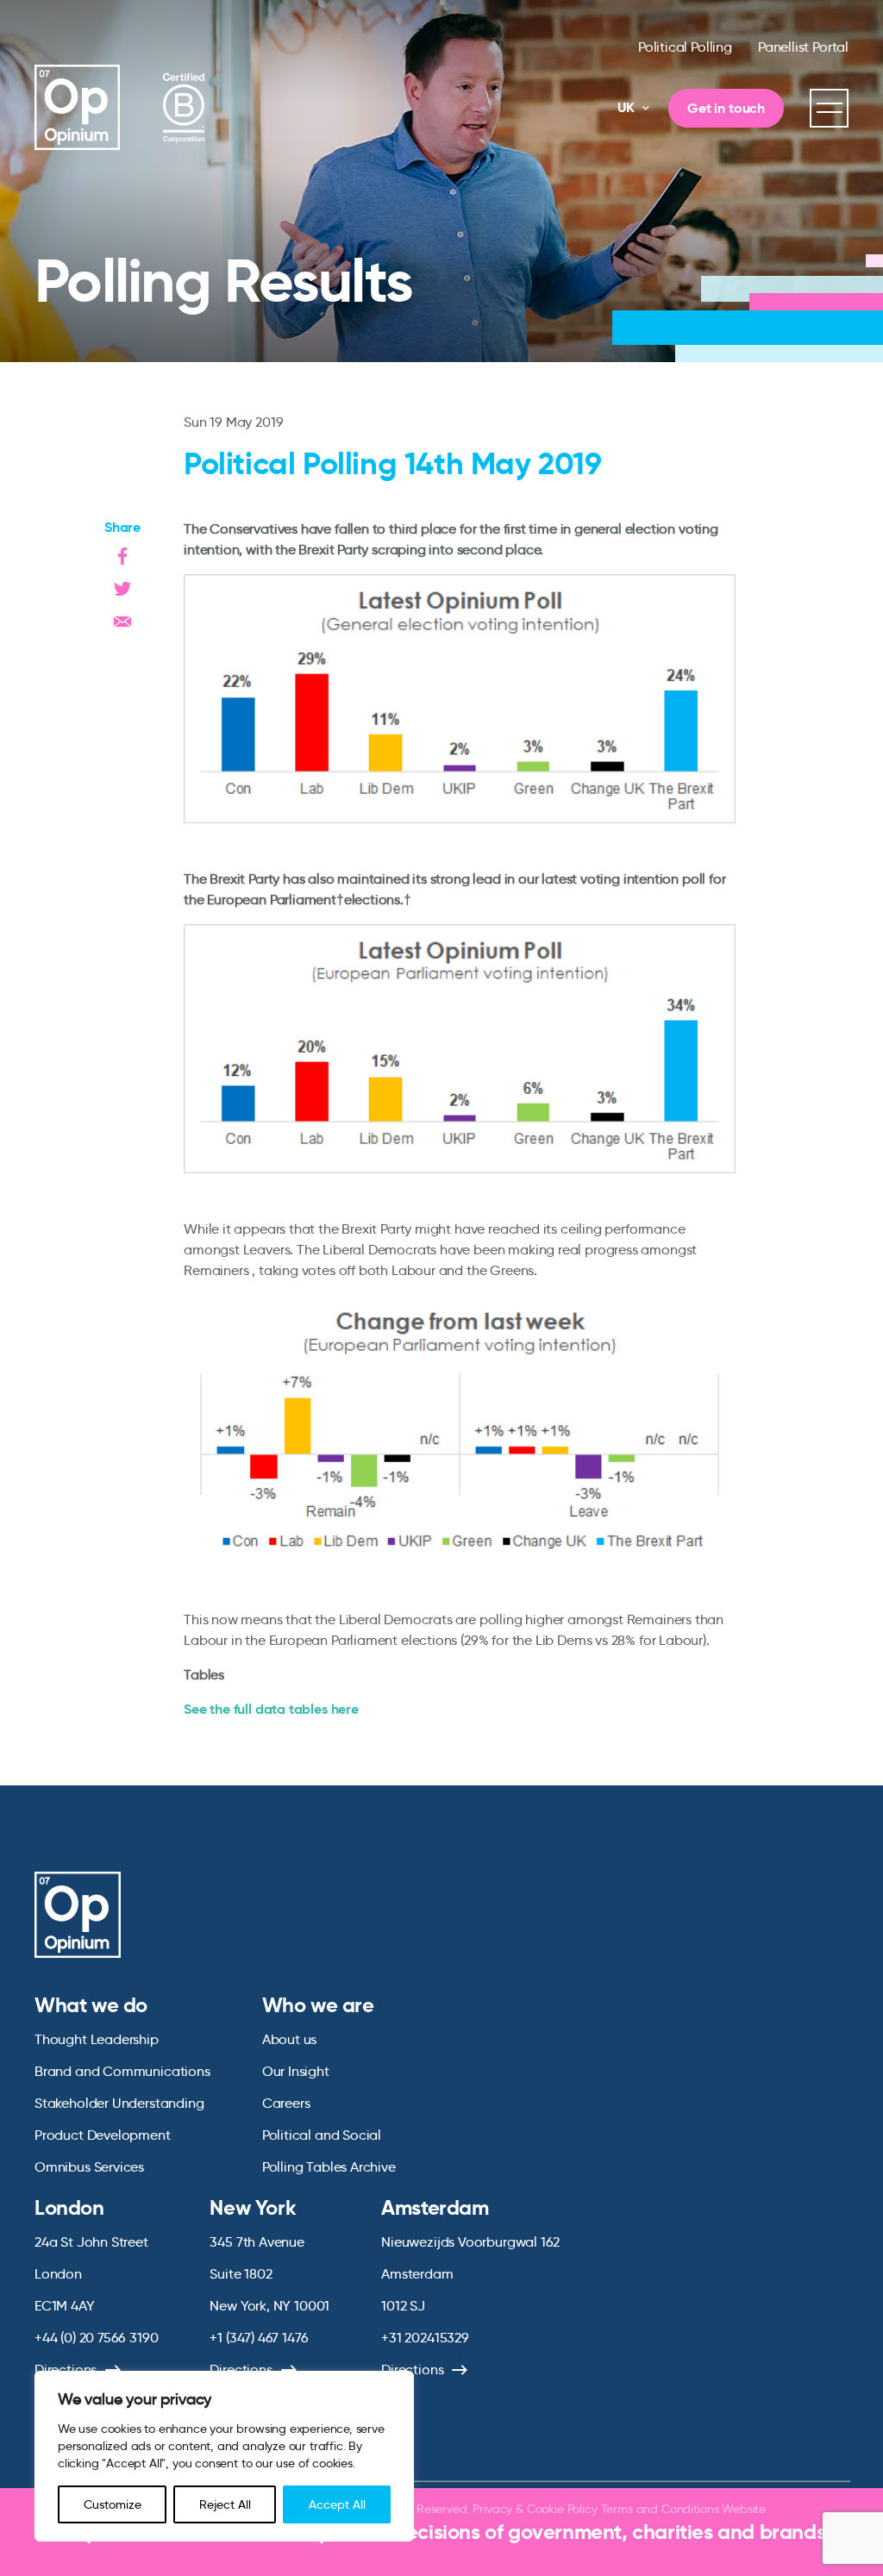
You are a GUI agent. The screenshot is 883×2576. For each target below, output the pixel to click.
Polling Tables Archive (329, 2167)
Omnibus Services (89, 2167)
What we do (91, 2005)
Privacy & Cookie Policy (535, 2509)
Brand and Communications (122, 2071)
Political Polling (685, 47)
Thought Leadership (97, 2039)
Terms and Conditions (660, 2509)
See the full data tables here (271, 1709)
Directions (412, 2370)
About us (290, 2039)
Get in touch (726, 108)
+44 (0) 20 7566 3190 (96, 2338)
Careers (286, 2103)
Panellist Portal (803, 47)
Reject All (225, 2504)
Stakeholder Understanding (119, 2103)
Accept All (337, 2504)
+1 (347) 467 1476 (259, 2338)
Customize (113, 2504)
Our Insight (296, 2071)
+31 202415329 (425, 2338)
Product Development (103, 2135)
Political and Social (322, 2135)
